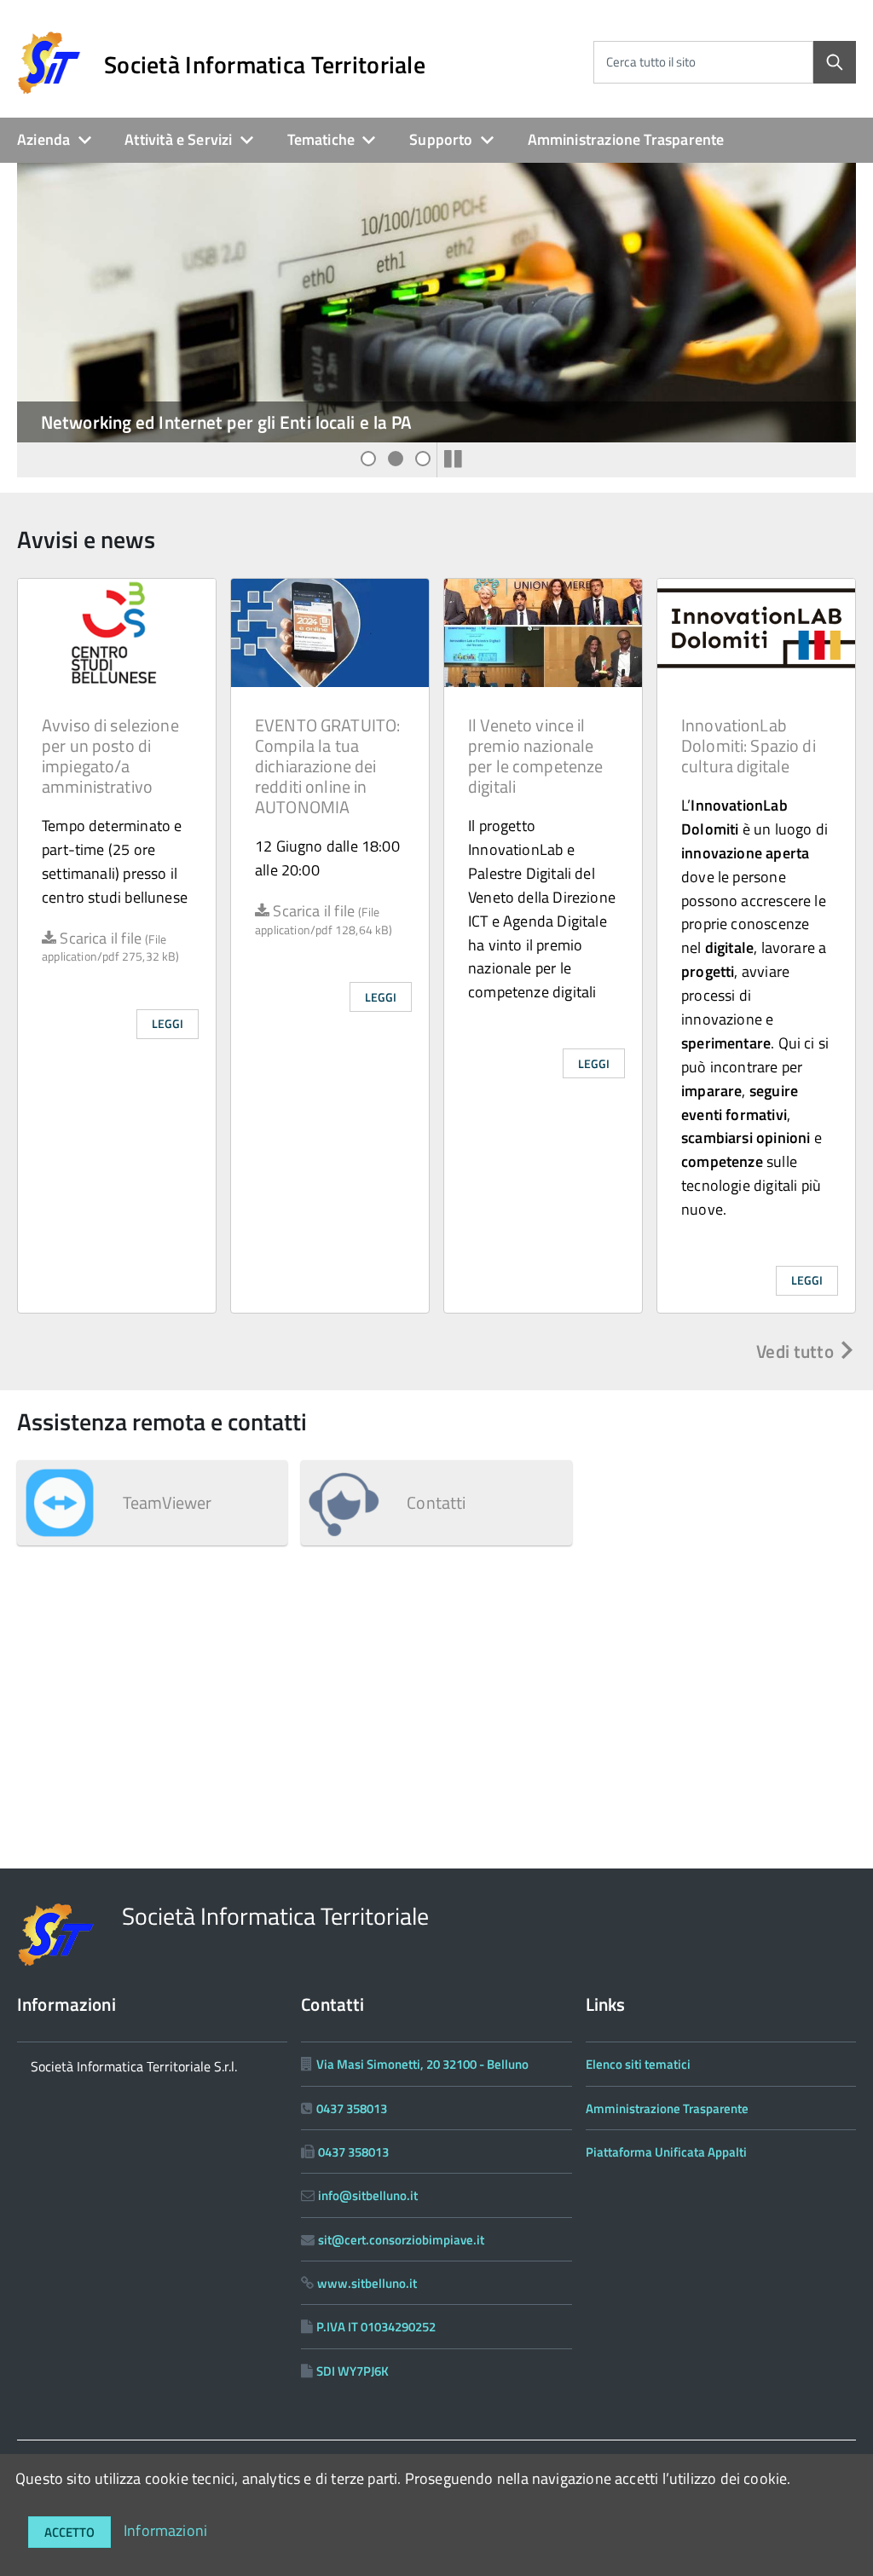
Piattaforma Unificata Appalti (666, 2152)
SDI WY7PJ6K (353, 2371)
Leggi (168, 1023)
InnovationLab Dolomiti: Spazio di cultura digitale (749, 745)
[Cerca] (835, 62)
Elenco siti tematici (638, 2064)
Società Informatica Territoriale (265, 65)
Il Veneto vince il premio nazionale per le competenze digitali (535, 756)
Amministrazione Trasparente (626, 139)
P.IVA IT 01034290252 (376, 2327)
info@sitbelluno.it (368, 2195)
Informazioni (165, 2530)
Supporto (441, 139)
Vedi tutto (797, 1351)
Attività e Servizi (178, 139)
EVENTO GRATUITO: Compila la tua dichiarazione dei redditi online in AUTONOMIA (327, 766)
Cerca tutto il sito (651, 62)
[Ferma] (453, 459)
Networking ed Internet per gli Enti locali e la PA (226, 422)
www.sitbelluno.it (367, 2283)
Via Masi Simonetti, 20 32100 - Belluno (422, 2064)
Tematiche (321, 139)
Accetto (69, 2532)
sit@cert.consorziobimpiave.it (401, 2240)
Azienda (43, 139)
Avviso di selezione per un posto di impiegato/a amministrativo (110, 756)
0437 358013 (352, 2108)
